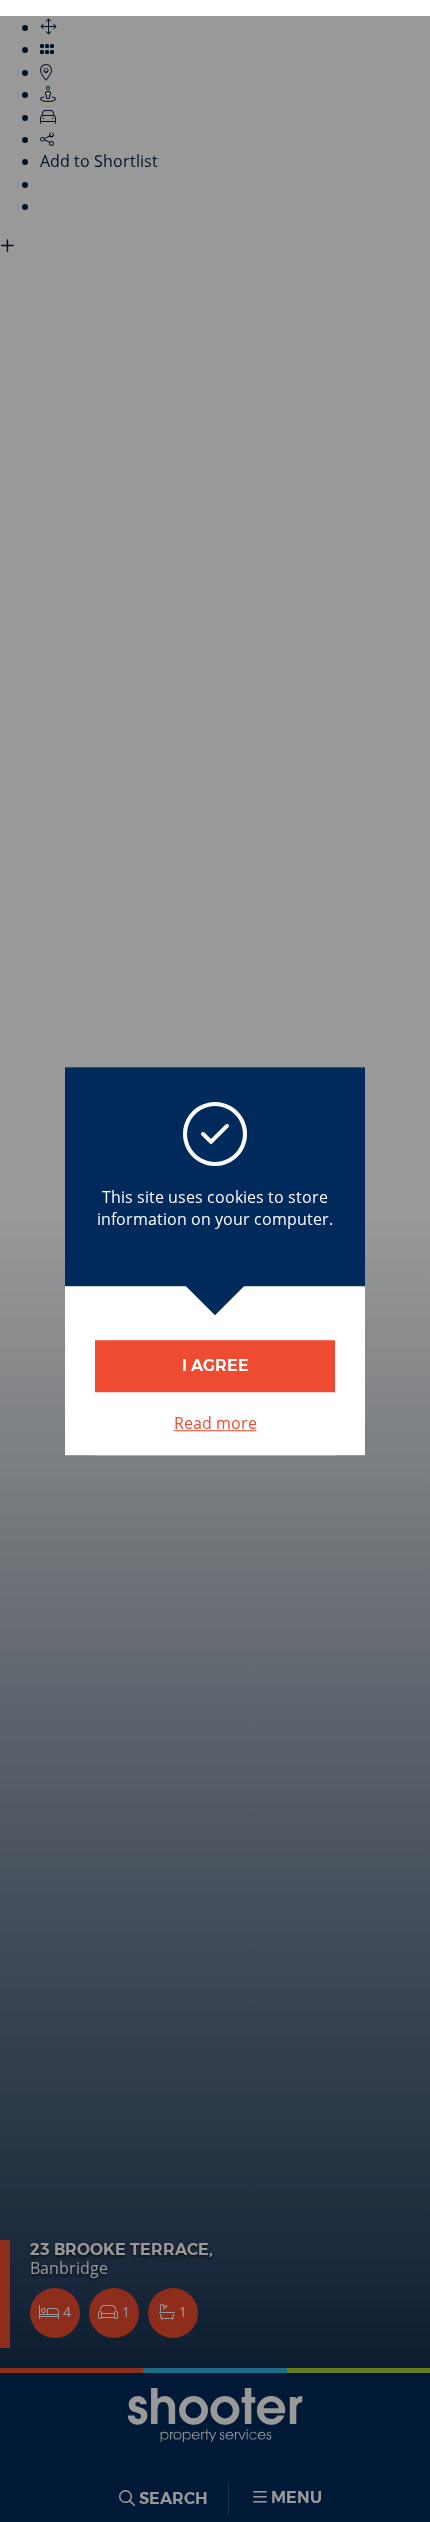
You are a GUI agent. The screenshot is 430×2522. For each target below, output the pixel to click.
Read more (215, 1423)
